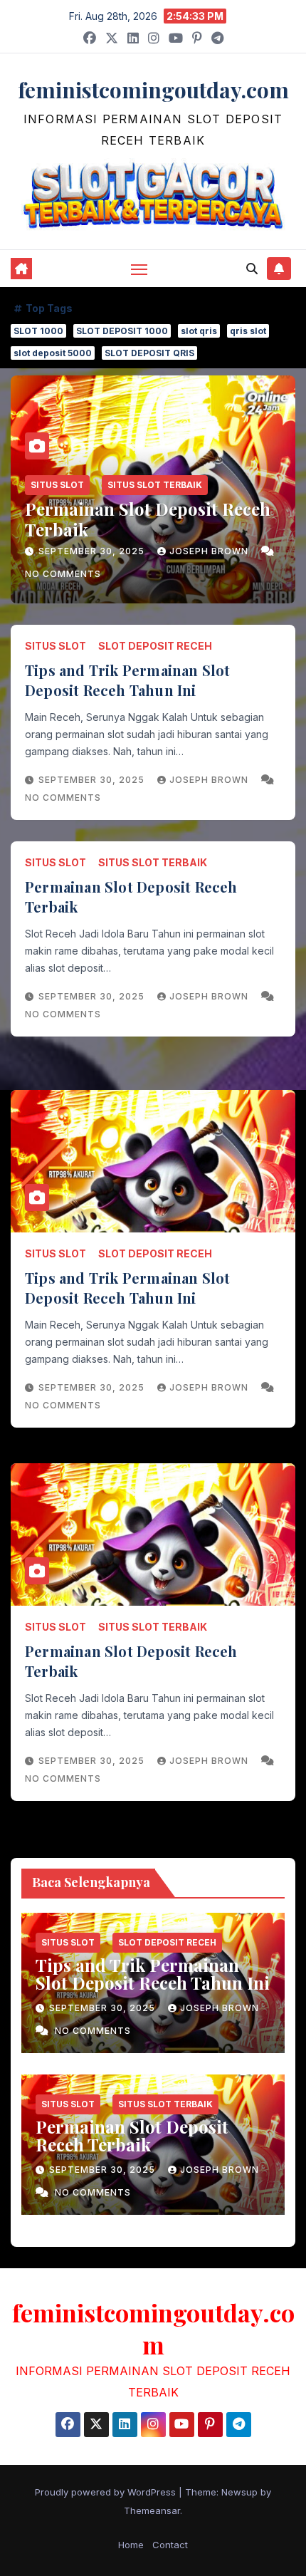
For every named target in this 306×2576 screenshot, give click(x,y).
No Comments (63, 574)
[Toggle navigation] (139, 269)
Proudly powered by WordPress (107, 2492)
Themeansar (152, 2510)
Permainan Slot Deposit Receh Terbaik (148, 519)
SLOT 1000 (38, 331)
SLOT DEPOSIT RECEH (155, 646)
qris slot (248, 331)
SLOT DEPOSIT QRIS (149, 353)
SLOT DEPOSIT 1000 (122, 331)
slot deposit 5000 (53, 353)
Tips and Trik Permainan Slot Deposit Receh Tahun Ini (128, 680)
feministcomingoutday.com (153, 90)
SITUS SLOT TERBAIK (155, 485)
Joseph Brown (210, 551)
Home (131, 2545)
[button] (252, 269)
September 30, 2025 (93, 551)
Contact (170, 2545)
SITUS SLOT (57, 485)
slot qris (199, 331)
